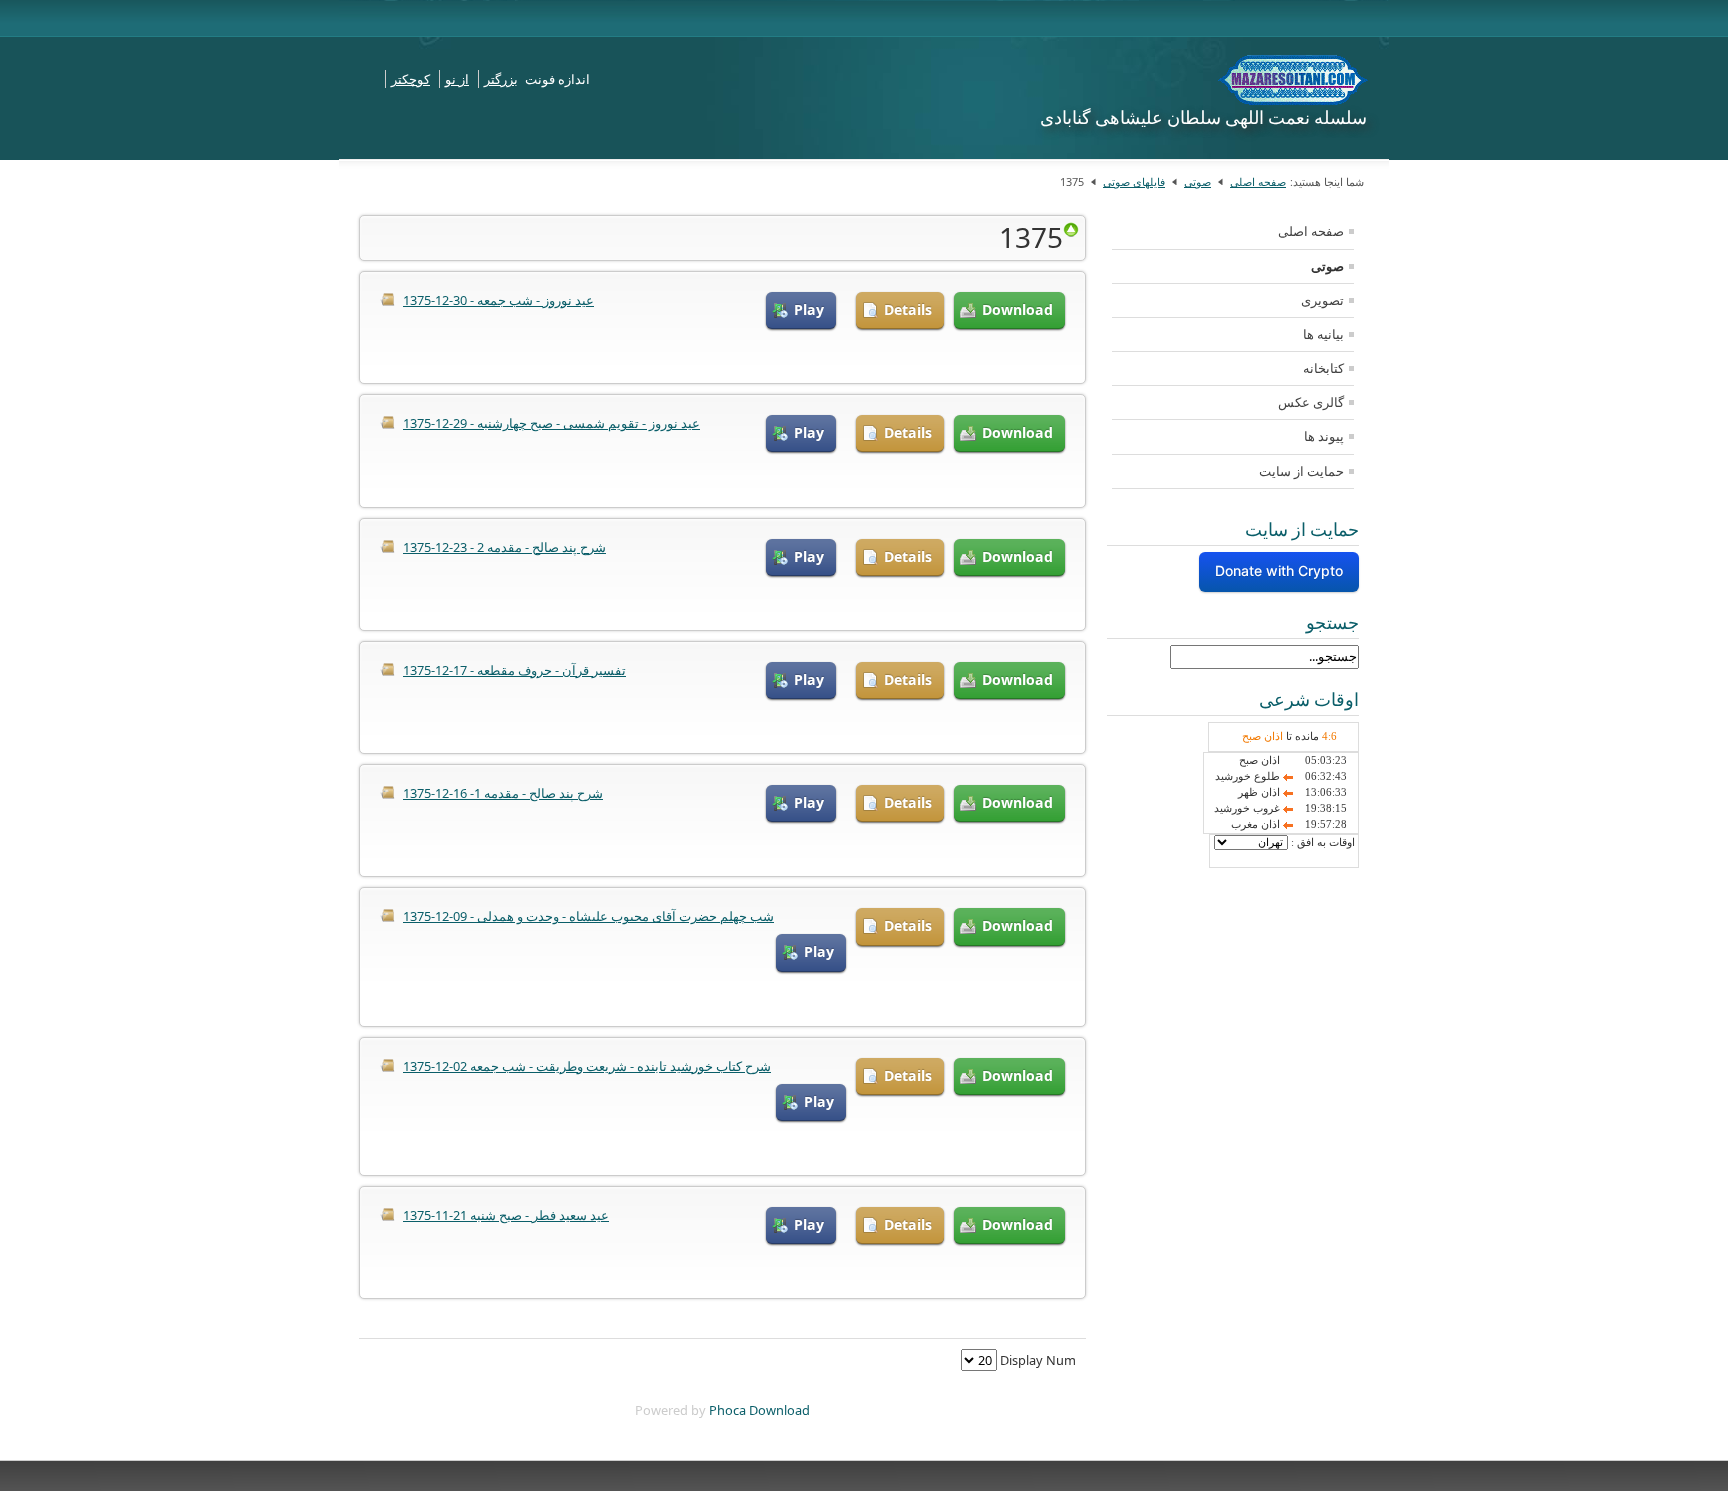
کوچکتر (410, 79)
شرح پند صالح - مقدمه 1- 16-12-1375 (503, 793)
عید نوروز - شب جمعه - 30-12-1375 (498, 300)
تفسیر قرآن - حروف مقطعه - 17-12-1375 (514, 670)
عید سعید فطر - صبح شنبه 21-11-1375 (506, 1215)
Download (1017, 309)
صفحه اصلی (1258, 181)
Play (809, 309)
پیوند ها (1324, 436)
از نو (457, 79)
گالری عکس (1311, 402)
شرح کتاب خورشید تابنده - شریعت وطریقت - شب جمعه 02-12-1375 (587, 1066)
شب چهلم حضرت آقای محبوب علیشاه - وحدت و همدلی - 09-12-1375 (588, 916)
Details (908, 309)
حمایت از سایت (1301, 471)
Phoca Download (759, 1410)
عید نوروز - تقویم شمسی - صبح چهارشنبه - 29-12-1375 (551, 423)
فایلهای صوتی (1134, 181)
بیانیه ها (1323, 334)
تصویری (1322, 300)
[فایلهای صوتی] (1071, 229)
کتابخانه (1323, 368)
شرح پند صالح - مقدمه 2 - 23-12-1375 (504, 547)
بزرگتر (501, 79)
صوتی (1197, 181)
